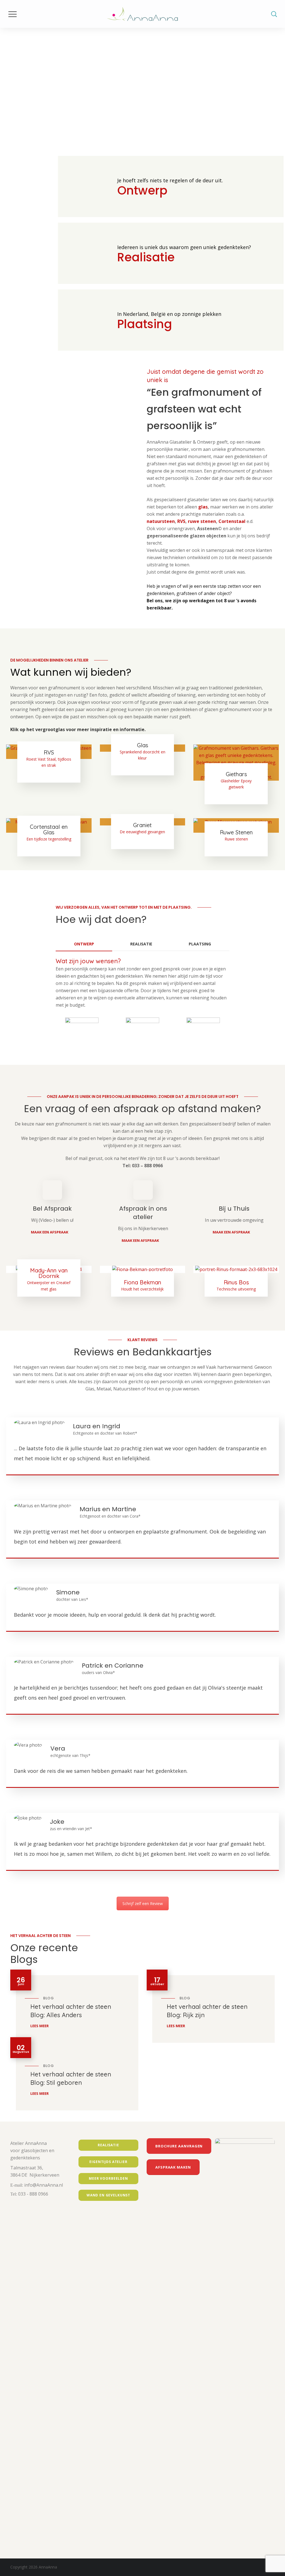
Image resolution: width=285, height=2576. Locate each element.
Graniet (142, 825)
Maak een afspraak (50, 1232)
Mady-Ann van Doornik (49, 1273)
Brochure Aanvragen (179, 2146)
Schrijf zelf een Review (143, 1903)
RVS (181, 521)
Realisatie (108, 2145)
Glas (142, 745)
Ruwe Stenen (236, 832)
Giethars (236, 774)
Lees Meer (40, 2026)
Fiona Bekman (142, 1282)
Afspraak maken (173, 2167)
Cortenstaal (232, 521)
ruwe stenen (202, 521)
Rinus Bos (236, 1282)
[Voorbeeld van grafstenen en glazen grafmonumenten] (74, 496)
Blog (48, 1998)
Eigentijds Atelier (108, 2162)
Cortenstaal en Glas (49, 829)
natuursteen (161, 521)
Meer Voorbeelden (108, 2178)
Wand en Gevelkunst (108, 2195)
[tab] (84, 944)
